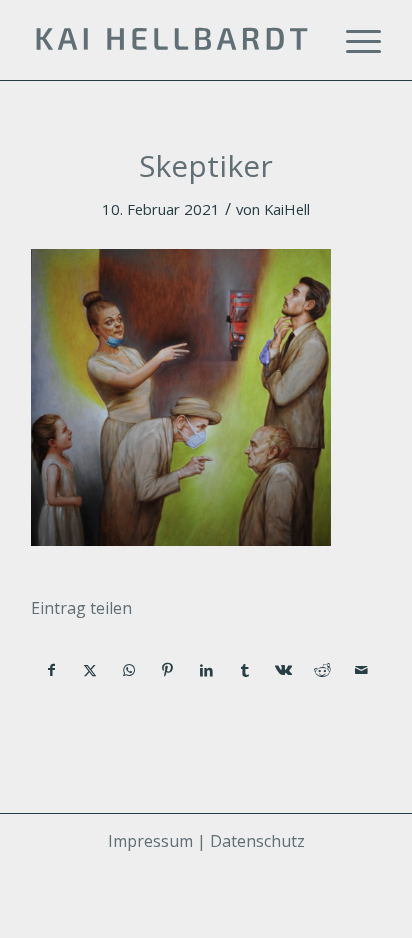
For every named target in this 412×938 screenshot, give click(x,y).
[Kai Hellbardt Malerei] (171, 40)
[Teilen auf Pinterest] (168, 670)
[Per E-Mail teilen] (361, 670)
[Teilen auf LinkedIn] (207, 670)
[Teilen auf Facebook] (51, 670)
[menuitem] (353, 40)
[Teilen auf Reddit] (323, 670)
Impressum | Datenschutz (206, 841)
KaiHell (287, 209)
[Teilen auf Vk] (284, 670)
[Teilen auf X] (91, 670)
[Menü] (353, 40)
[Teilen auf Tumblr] (245, 670)
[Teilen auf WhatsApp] (129, 670)
